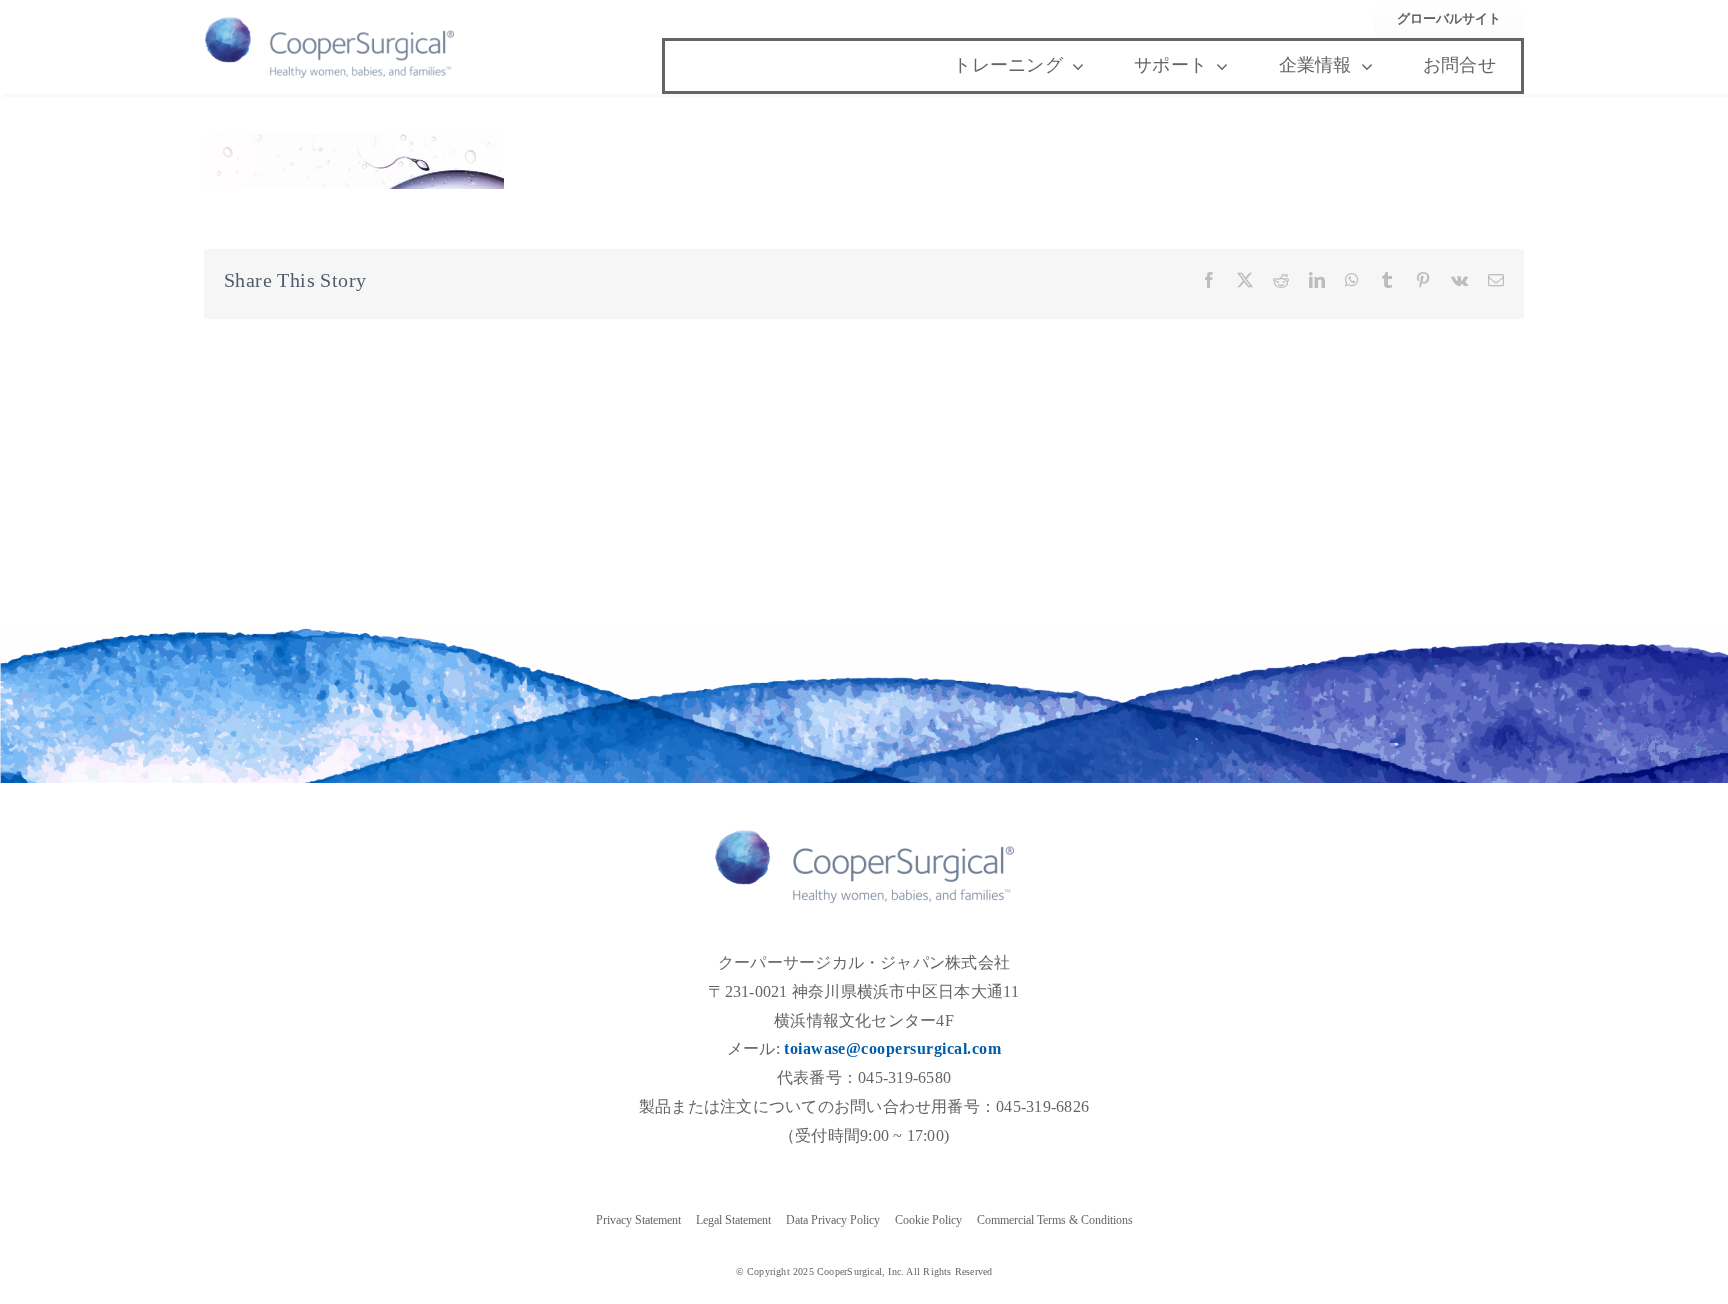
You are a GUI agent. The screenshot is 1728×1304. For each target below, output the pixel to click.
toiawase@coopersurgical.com (892, 1048)
